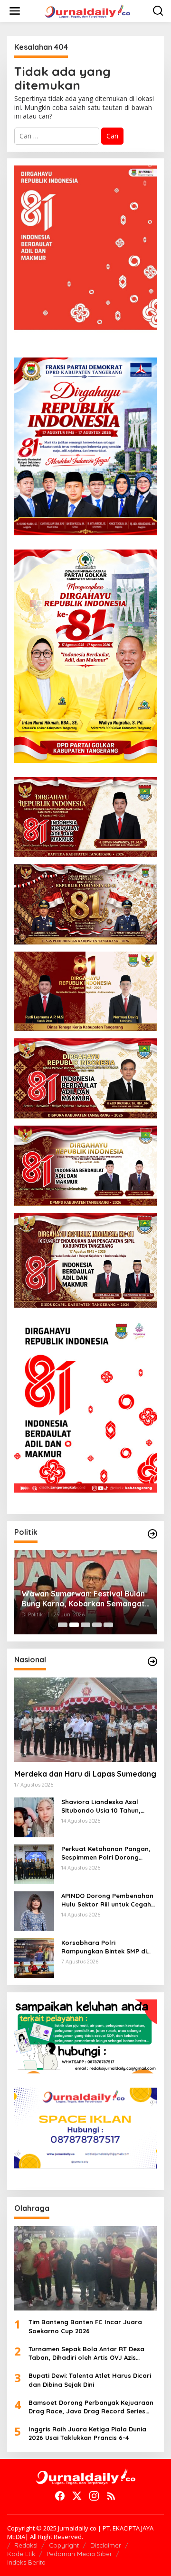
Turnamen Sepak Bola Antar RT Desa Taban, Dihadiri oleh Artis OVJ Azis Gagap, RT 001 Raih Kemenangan (86, 2353)
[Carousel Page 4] (97, 1625)
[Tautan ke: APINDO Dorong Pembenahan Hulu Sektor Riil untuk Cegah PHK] (34, 1911)
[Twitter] (77, 2496)
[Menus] (15, 11)
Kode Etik (21, 2554)
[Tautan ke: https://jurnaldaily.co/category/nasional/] (152, 1661)
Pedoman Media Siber (79, 2554)
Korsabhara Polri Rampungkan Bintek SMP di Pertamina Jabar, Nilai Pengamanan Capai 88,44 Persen (104, 1947)
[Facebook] (60, 2496)
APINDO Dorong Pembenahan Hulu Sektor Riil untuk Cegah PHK (107, 1900)
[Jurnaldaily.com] (87, 10)
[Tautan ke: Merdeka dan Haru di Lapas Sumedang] (85, 1720)
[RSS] (111, 2496)
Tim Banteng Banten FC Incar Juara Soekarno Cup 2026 (85, 2326)
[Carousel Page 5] (108, 1625)
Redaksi (26, 2545)
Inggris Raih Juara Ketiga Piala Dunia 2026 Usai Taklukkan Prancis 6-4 (87, 2433)
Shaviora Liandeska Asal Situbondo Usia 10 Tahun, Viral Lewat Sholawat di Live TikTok (106, 1806)
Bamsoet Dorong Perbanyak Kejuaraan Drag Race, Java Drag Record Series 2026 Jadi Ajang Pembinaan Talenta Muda (91, 2407)
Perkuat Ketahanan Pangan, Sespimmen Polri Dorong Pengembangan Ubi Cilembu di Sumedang (106, 1853)
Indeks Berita (26, 2562)
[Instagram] (94, 2496)
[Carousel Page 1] (63, 1625)
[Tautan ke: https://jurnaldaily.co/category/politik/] (152, 1534)
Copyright (64, 2545)
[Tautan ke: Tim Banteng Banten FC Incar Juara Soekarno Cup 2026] (85, 2268)
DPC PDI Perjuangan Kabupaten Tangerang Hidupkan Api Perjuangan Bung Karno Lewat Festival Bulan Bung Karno (79, 1599)
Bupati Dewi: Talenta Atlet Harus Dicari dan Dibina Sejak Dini (90, 2380)
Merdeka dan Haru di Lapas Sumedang (85, 1774)
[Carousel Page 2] (74, 1625)
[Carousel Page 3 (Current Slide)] (85, 1625)
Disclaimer (106, 2545)
